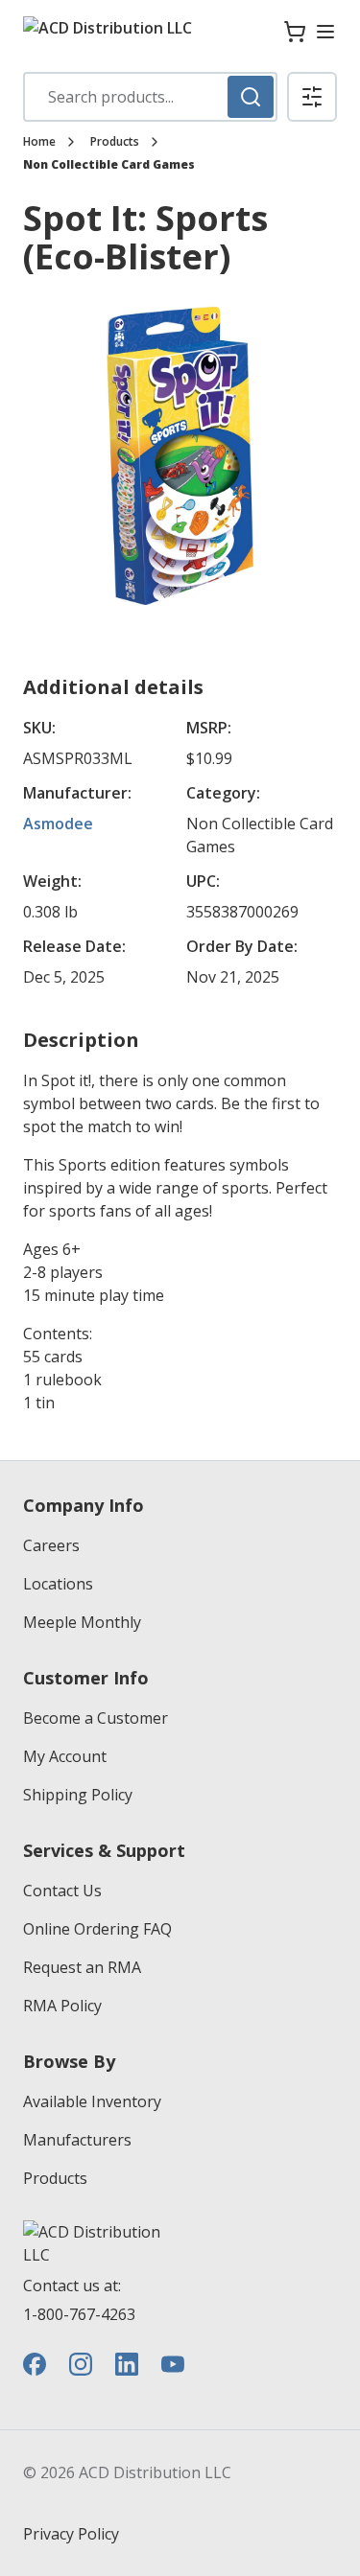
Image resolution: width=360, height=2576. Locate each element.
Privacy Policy (71, 2534)
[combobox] (150, 97)
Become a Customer (96, 1718)
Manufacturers (77, 2140)
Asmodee (58, 824)
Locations (58, 1584)
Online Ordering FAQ (97, 1929)
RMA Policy (62, 2006)
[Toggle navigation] (325, 32)
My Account (65, 1756)
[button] (312, 97)
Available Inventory (92, 2101)
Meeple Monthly (82, 1622)
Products (115, 142)
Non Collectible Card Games (109, 165)
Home (39, 142)
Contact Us (62, 1891)
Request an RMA (82, 1967)
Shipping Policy (78, 1795)
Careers (51, 1545)
